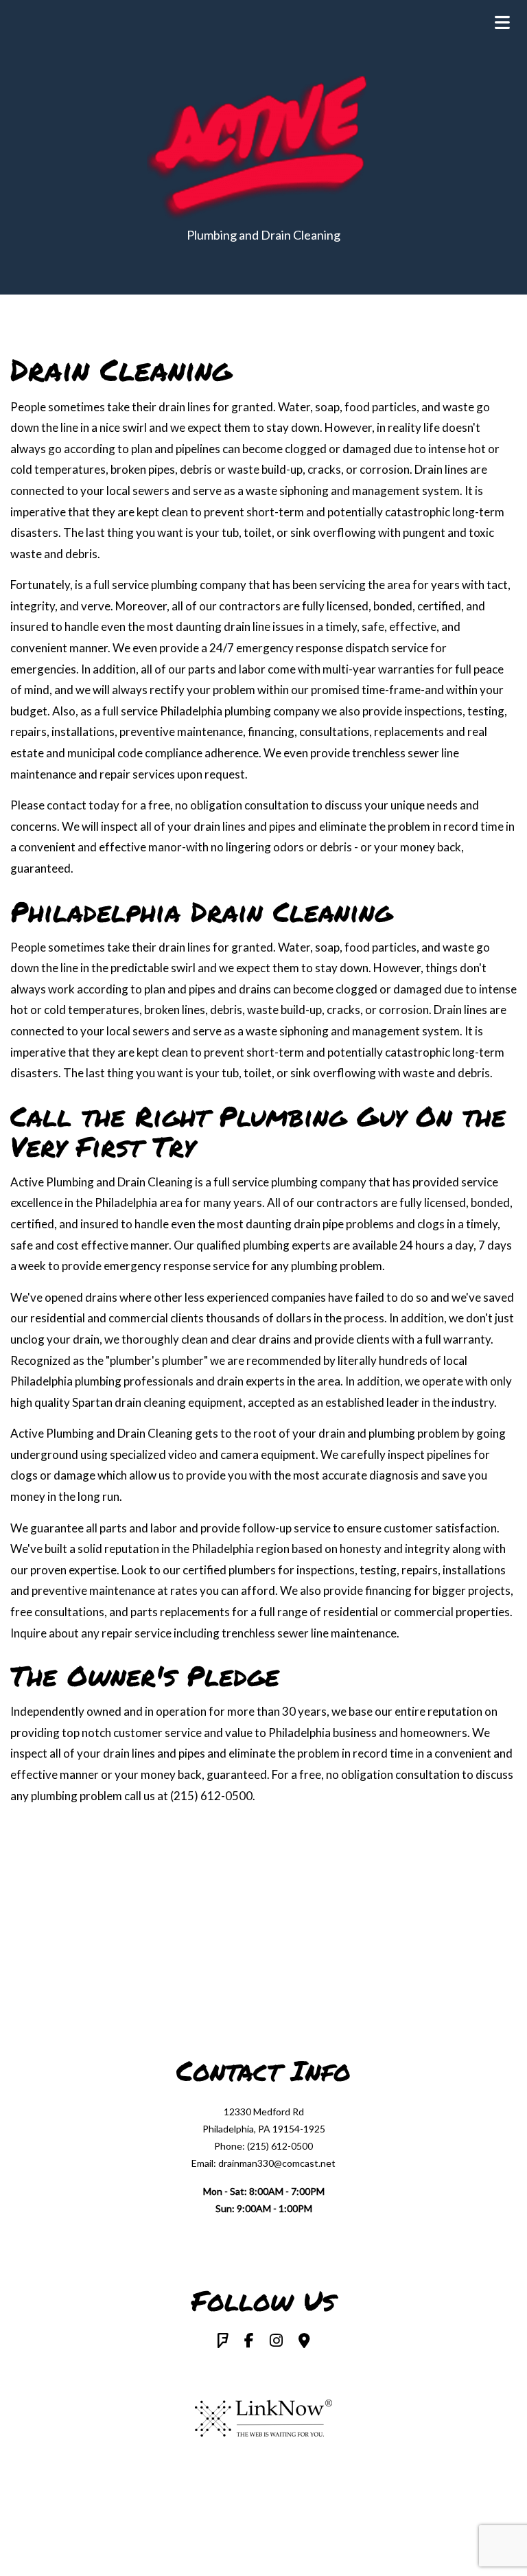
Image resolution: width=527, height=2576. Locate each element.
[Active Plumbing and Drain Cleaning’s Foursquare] (223, 2342)
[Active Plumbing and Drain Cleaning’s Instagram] (276, 2342)
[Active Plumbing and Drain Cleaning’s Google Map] (304, 2342)
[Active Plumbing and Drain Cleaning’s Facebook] (249, 2342)
